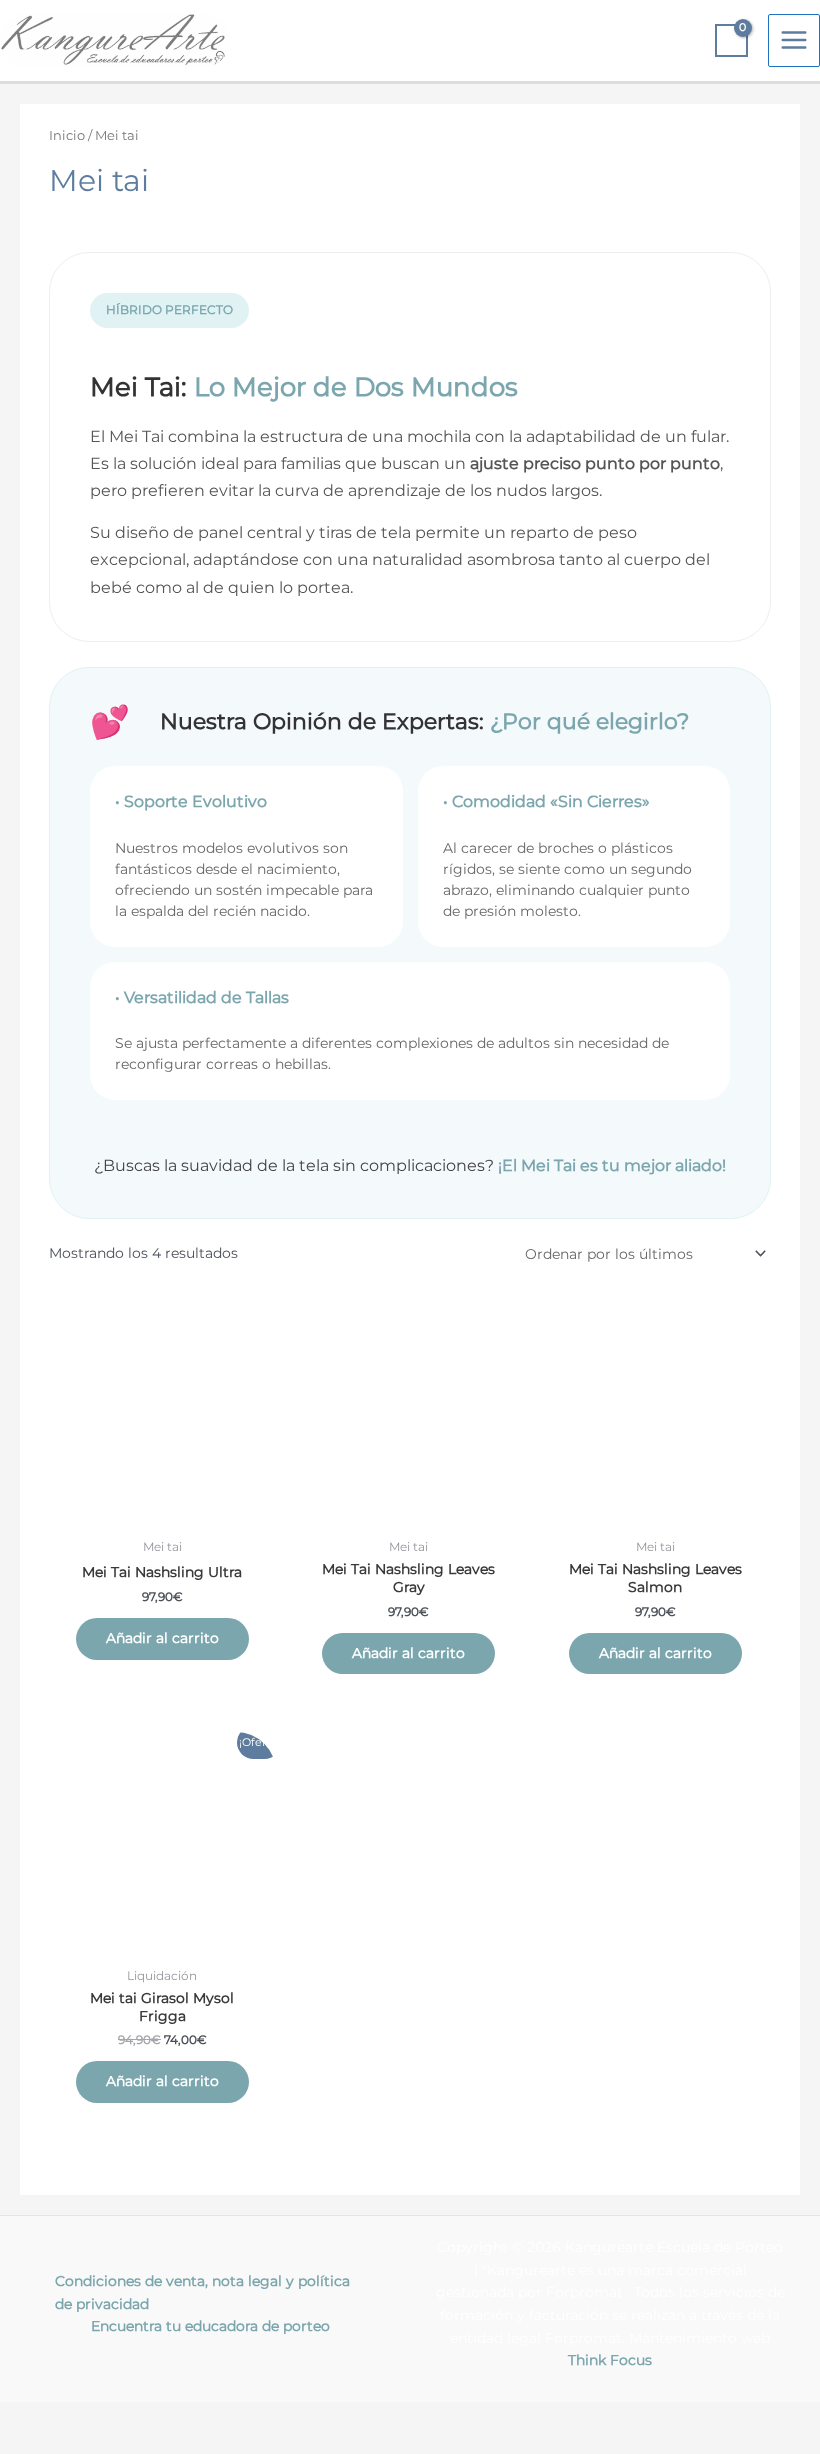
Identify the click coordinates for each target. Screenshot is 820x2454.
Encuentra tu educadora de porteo (210, 2326)
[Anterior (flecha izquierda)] (40, 2444)
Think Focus (610, 2360)
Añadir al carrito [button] (162, 1638)
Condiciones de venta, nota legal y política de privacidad (202, 2292)
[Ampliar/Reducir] (40, 2418)
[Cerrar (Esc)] (292, 2418)
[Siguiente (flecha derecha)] (124, 2444)
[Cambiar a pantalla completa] (124, 2418)
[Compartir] (208, 2418)
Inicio (67, 135)
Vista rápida (162, 1513)
